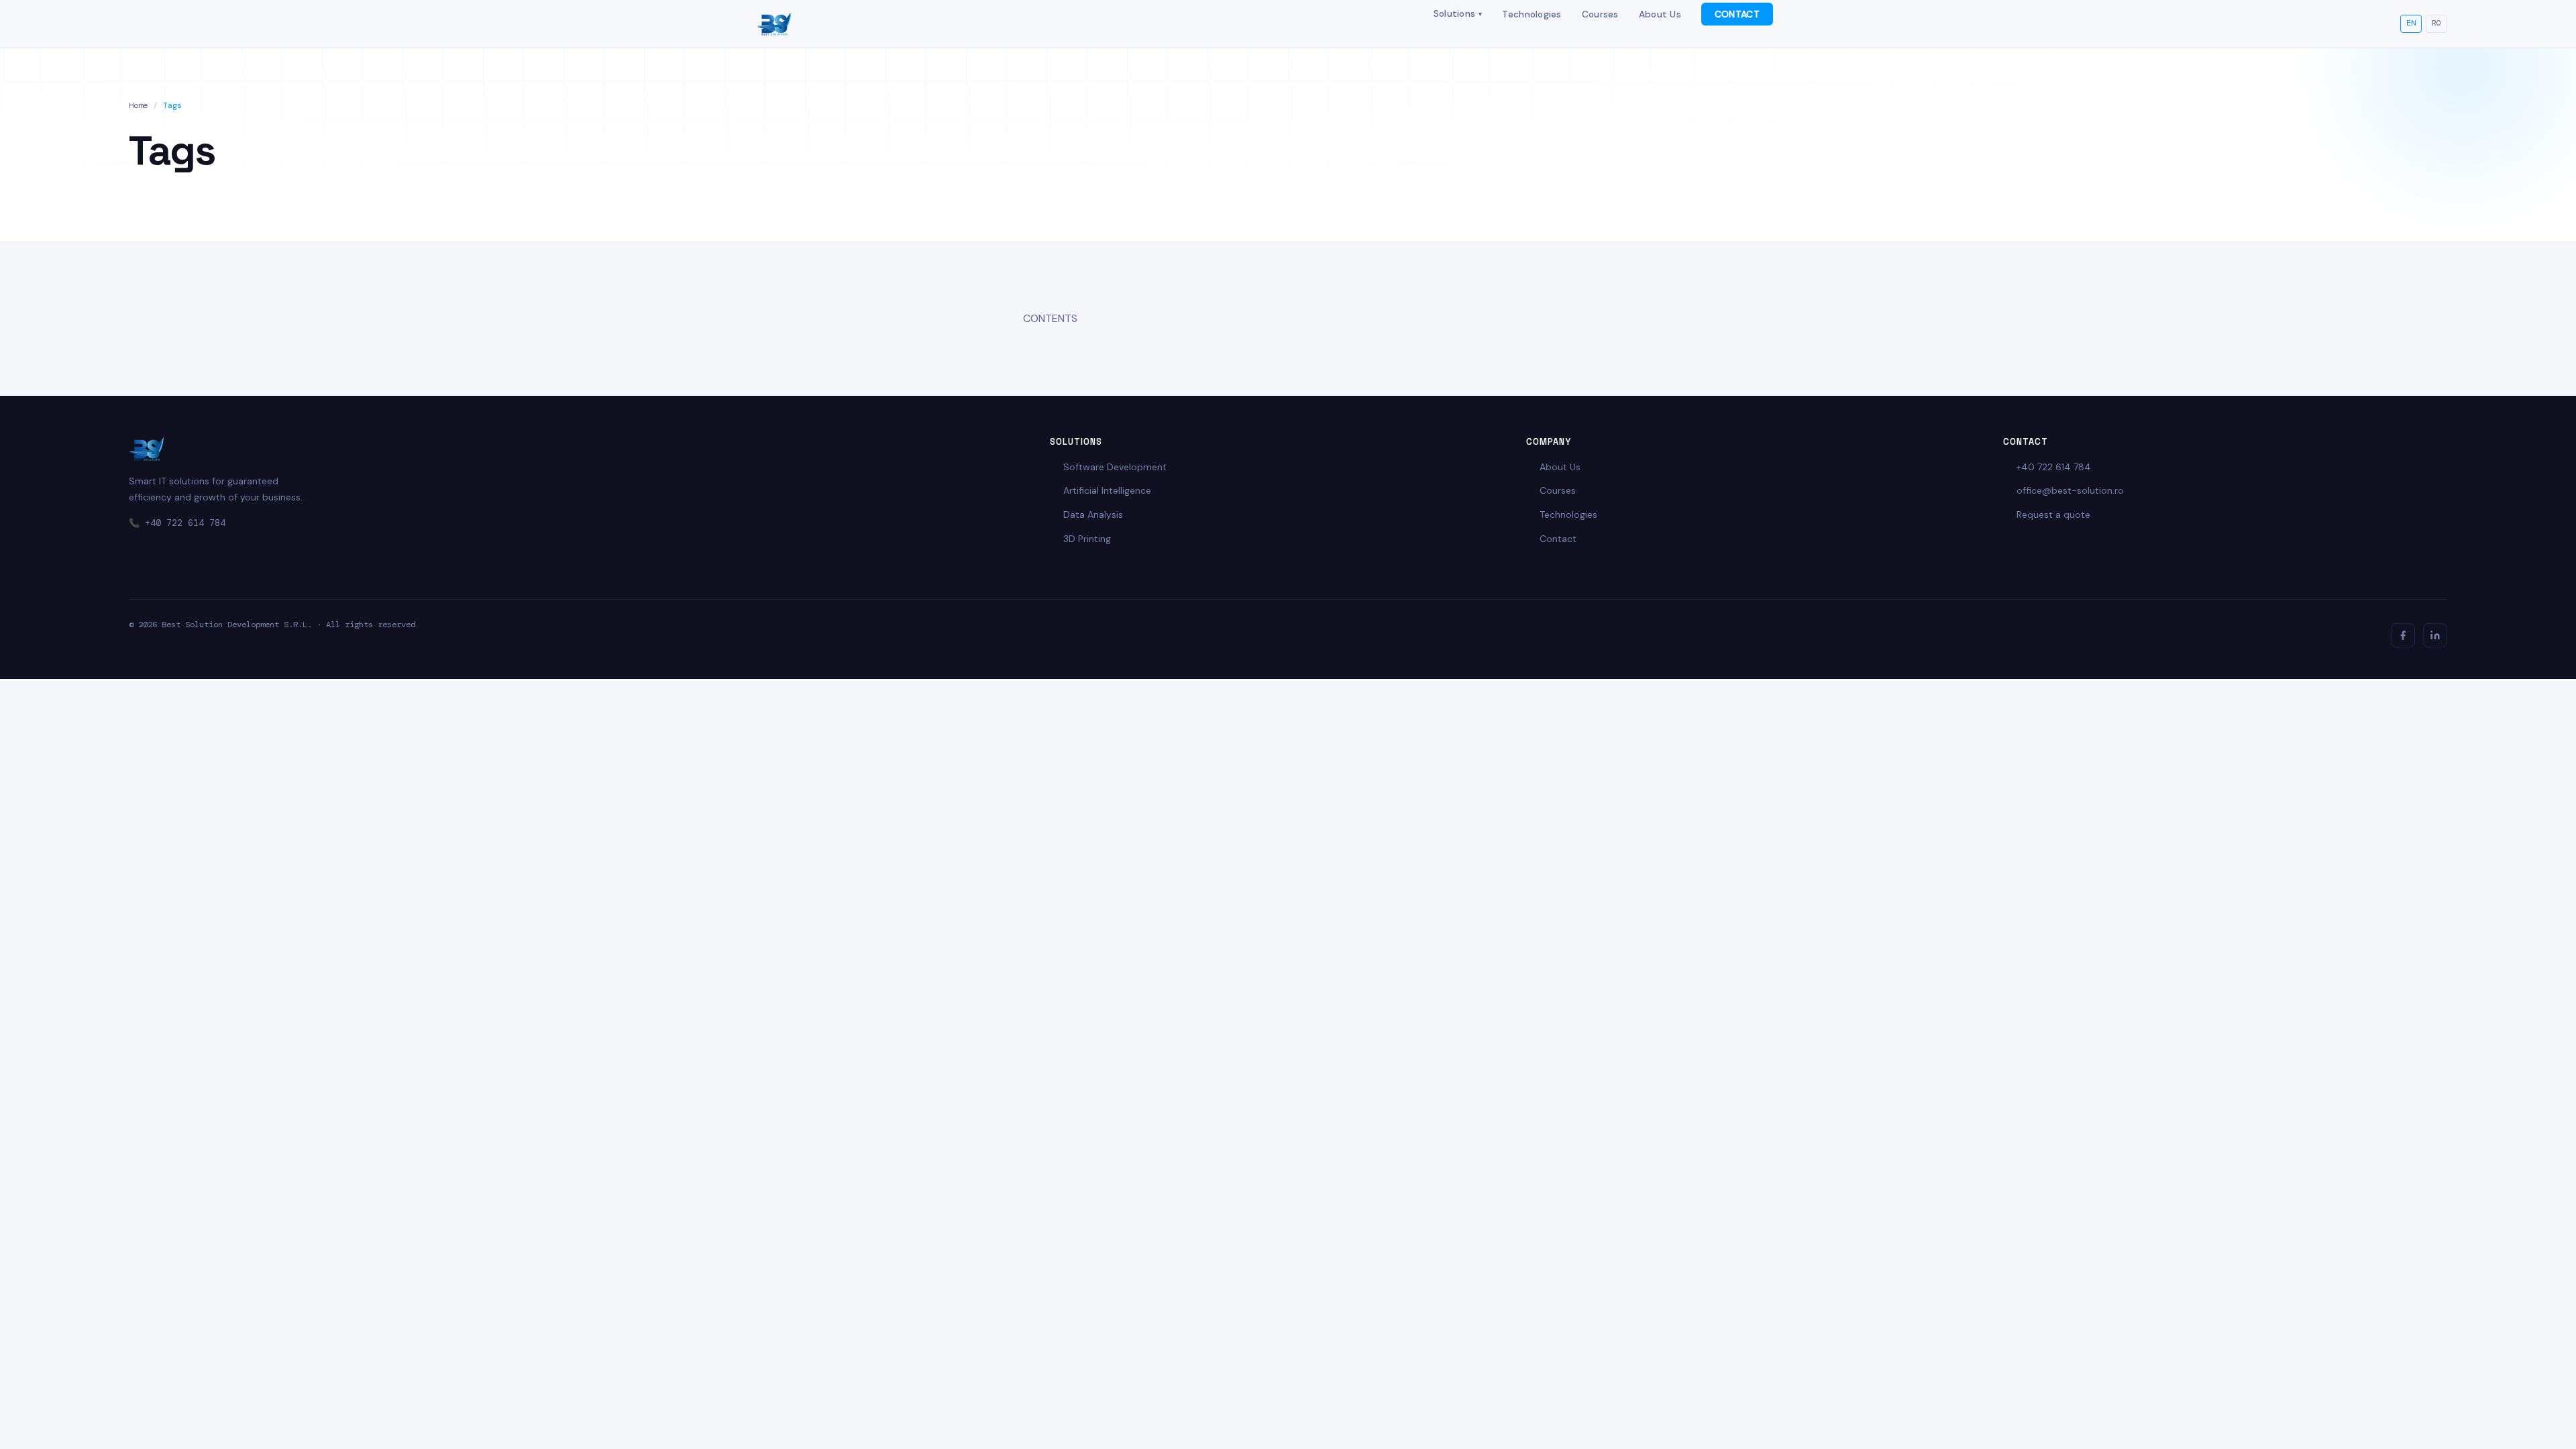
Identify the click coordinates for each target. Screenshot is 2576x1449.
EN (2411, 23)
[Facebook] (2403, 635)
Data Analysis (1093, 515)
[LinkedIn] (2435, 635)
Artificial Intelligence (1107, 490)
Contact (1558, 539)
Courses (1600, 14)
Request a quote (2053, 515)
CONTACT (1737, 14)
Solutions (1458, 13)
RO (2436, 23)
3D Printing (1087, 539)
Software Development (1115, 467)
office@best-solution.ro (2070, 490)
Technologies (1532, 14)
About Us (1660, 14)
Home (138, 105)
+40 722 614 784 (185, 523)
